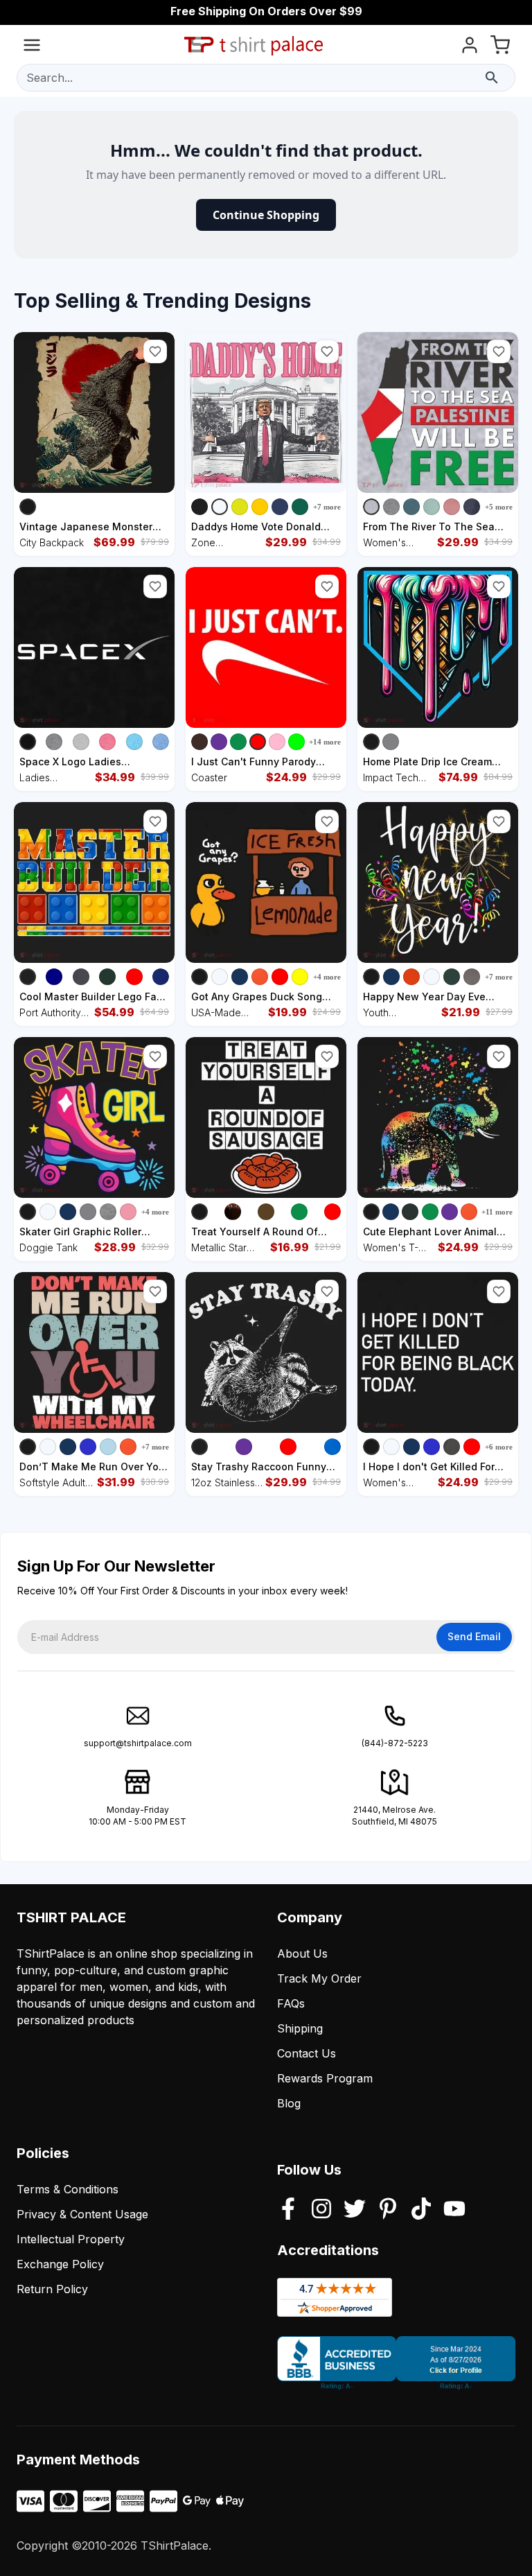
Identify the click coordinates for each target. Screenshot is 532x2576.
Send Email (474, 1636)
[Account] (470, 47)
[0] (500, 47)
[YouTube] (454, 2210)
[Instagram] (321, 2210)
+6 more (499, 1447)
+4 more (327, 977)
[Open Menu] (32, 47)
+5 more (499, 507)
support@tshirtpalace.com (138, 1743)
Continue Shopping (266, 215)
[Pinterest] (388, 2210)
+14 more (325, 742)
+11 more (497, 1212)
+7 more (327, 507)
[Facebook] (288, 2210)
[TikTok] (421, 2210)
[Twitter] (355, 2210)
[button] (155, 351)
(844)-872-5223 (395, 1743)
